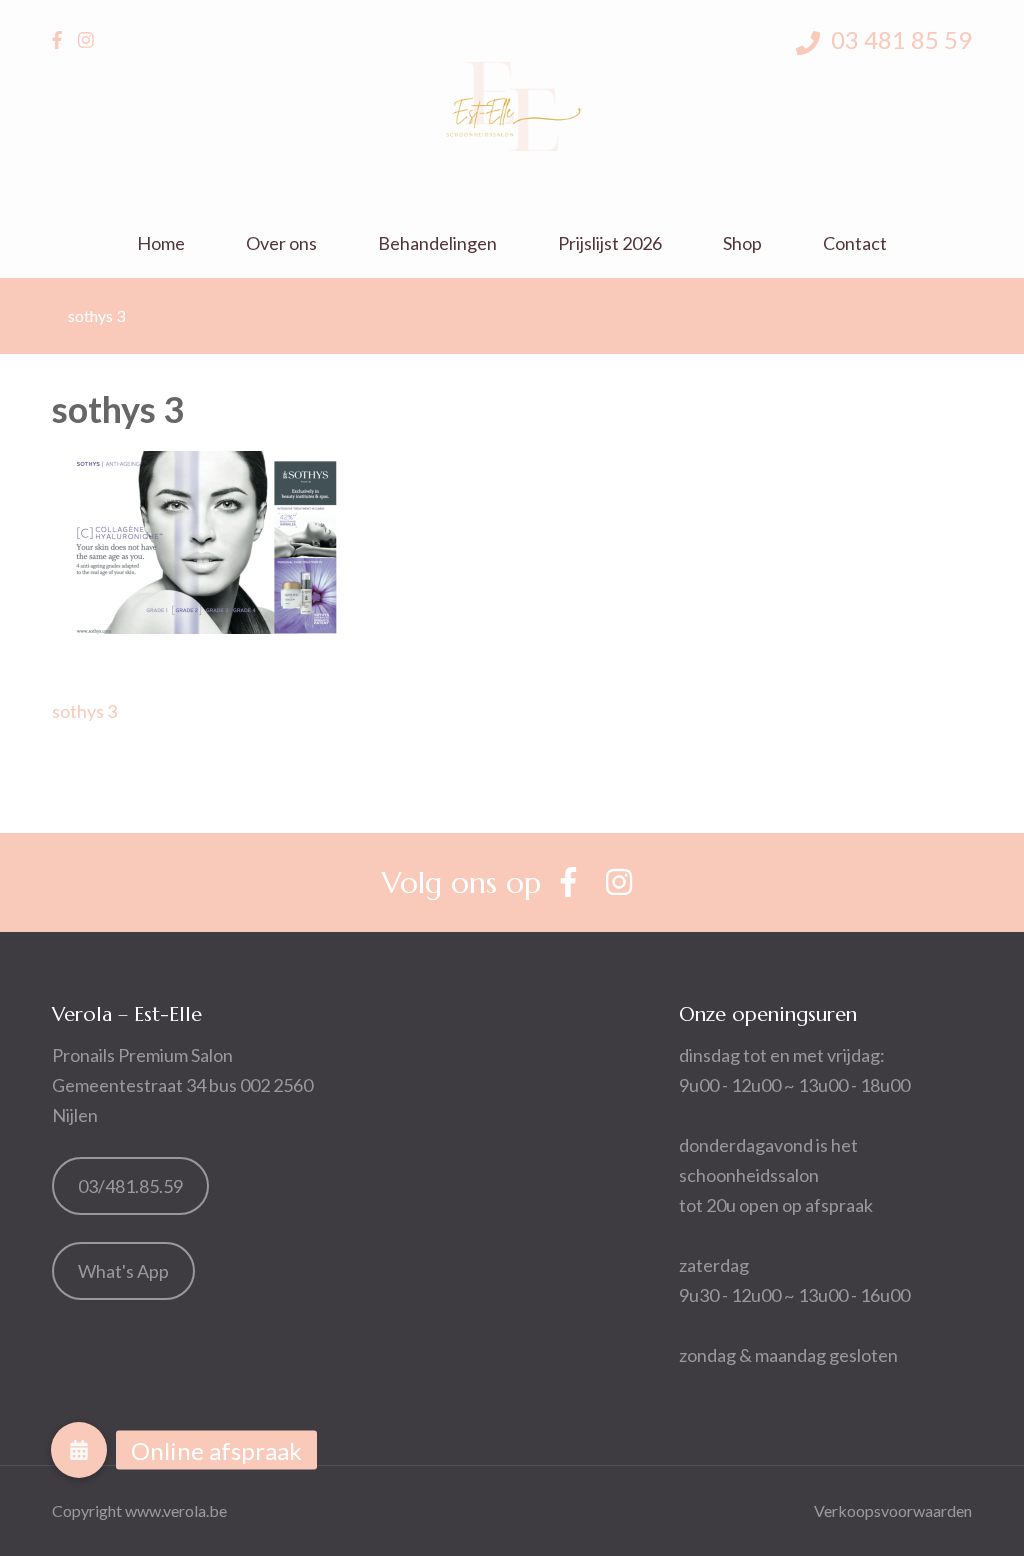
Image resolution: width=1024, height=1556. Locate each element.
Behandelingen (437, 243)
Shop (742, 243)
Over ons (281, 243)
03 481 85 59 (899, 39)
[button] (79, 1450)
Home (161, 243)
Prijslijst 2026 (610, 243)
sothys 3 (84, 711)
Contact (855, 243)
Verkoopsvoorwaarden (893, 1510)
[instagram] (86, 40)
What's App (123, 1271)
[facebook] (57, 40)
